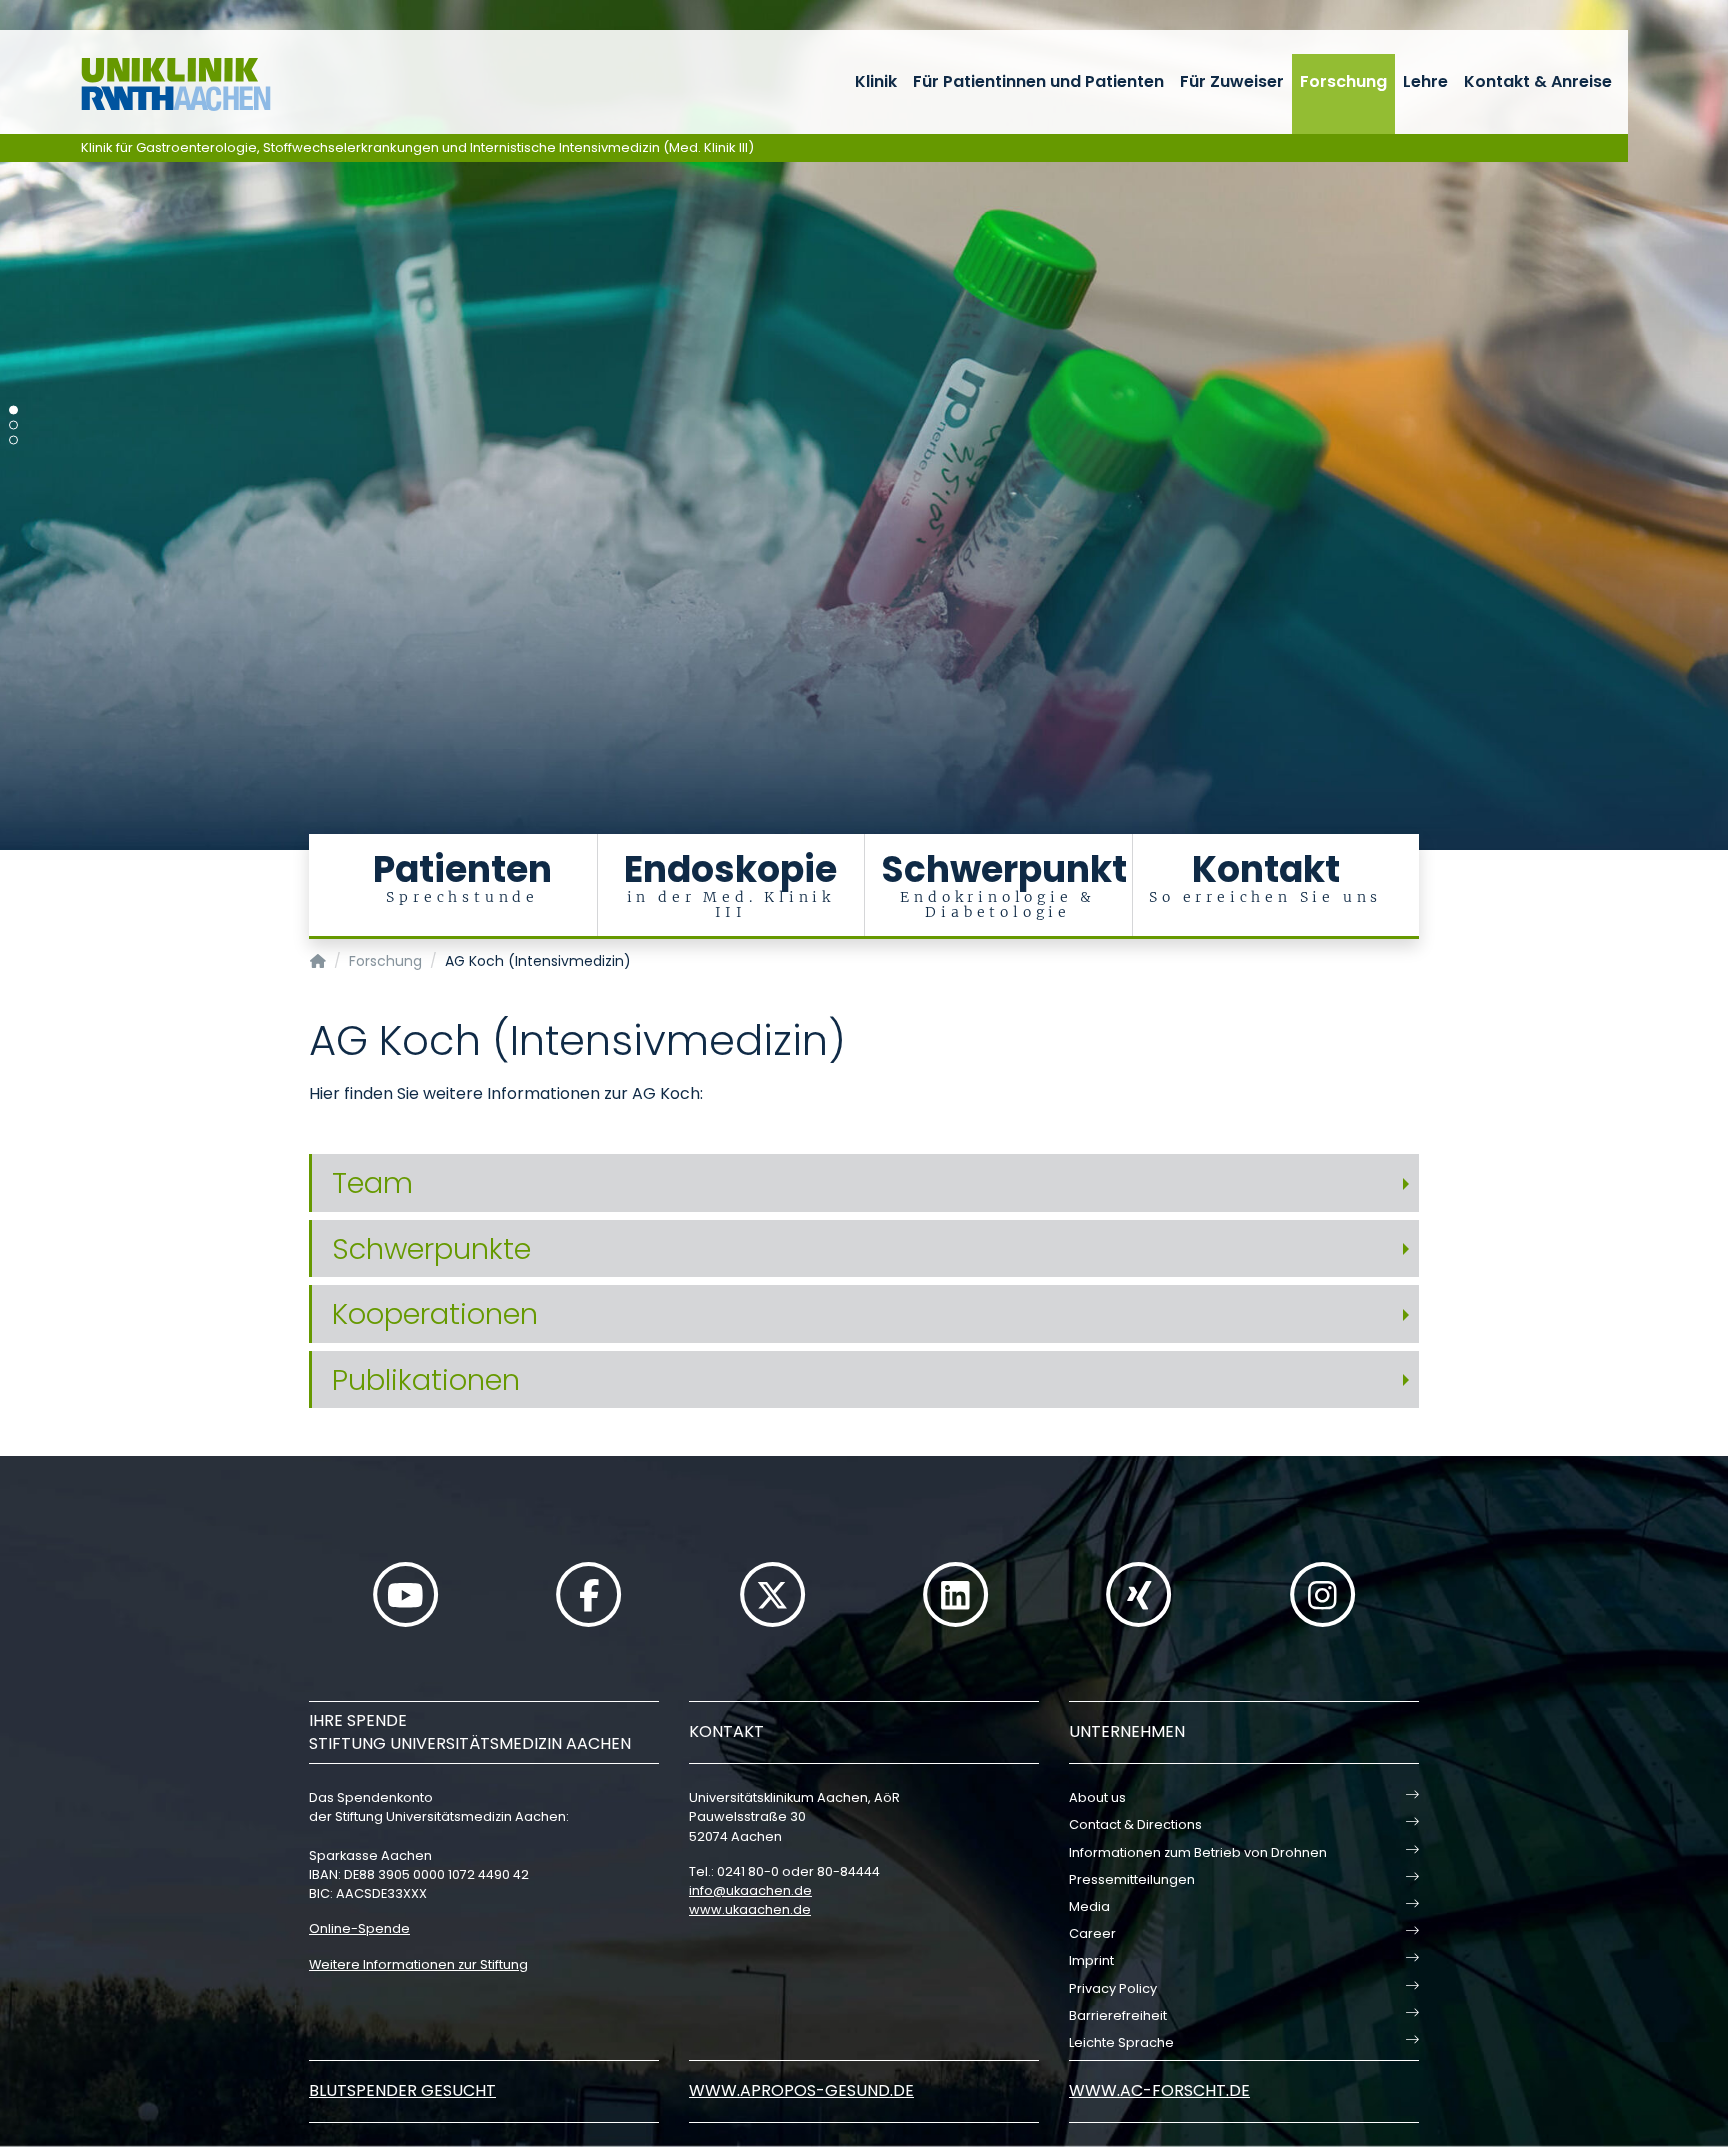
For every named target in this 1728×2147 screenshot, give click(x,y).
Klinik (876, 81)
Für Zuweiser (1232, 81)
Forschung (1343, 81)
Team (372, 1183)
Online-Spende (359, 1928)
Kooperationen (435, 1314)
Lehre (1425, 81)
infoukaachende (750, 1890)
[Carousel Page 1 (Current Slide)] (13, 410)
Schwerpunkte (431, 1249)
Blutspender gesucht (402, 2090)
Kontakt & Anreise (1538, 81)
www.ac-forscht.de (1159, 2090)
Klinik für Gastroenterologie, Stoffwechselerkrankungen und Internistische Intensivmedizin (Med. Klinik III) (417, 147)
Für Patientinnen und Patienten (1038, 81)
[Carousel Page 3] (13, 440)
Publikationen (426, 1380)
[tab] (864, 1183)
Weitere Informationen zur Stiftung (418, 1964)
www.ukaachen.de (750, 1909)
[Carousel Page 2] (13, 425)
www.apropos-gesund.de (801, 2090)
